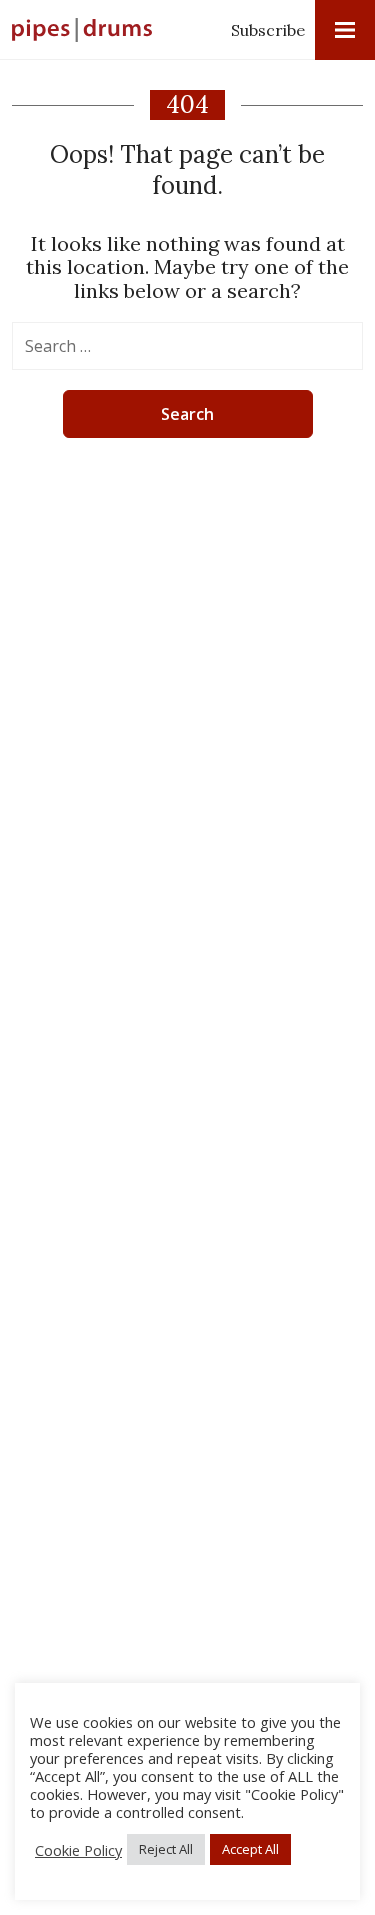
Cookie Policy (78, 1850)
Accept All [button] (250, 1849)
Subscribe (268, 30)
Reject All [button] (166, 1849)
